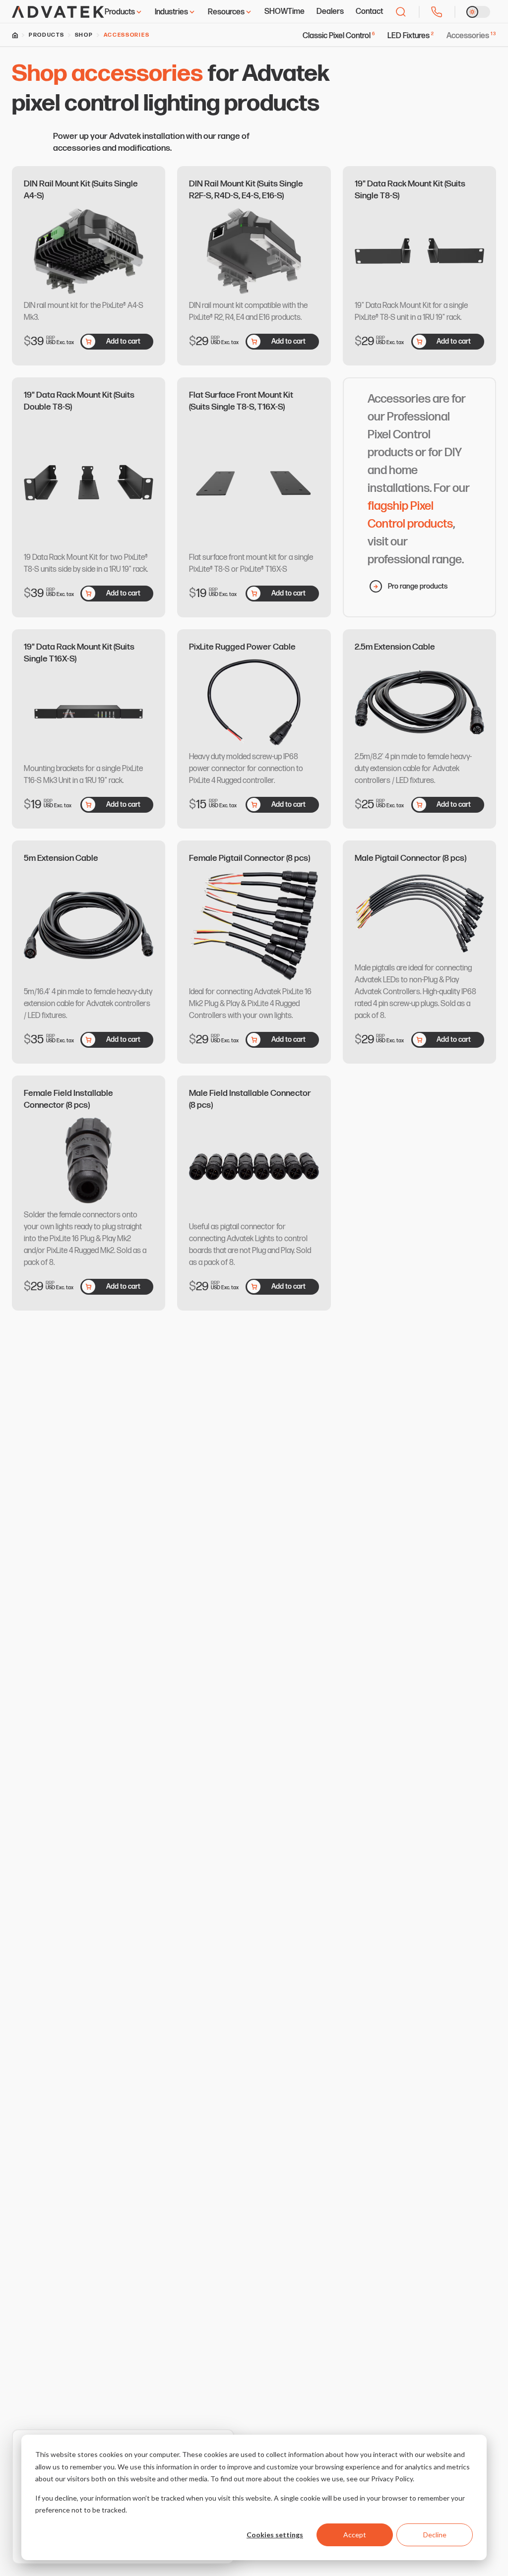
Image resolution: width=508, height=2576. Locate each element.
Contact (369, 12)
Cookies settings (275, 2535)
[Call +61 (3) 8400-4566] (437, 12)
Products (120, 12)
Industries (171, 12)
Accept (355, 2535)
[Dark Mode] (478, 12)
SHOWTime (285, 12)
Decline (435, 2535)
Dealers (330, 12)
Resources (226, 12)
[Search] (401, 12)
